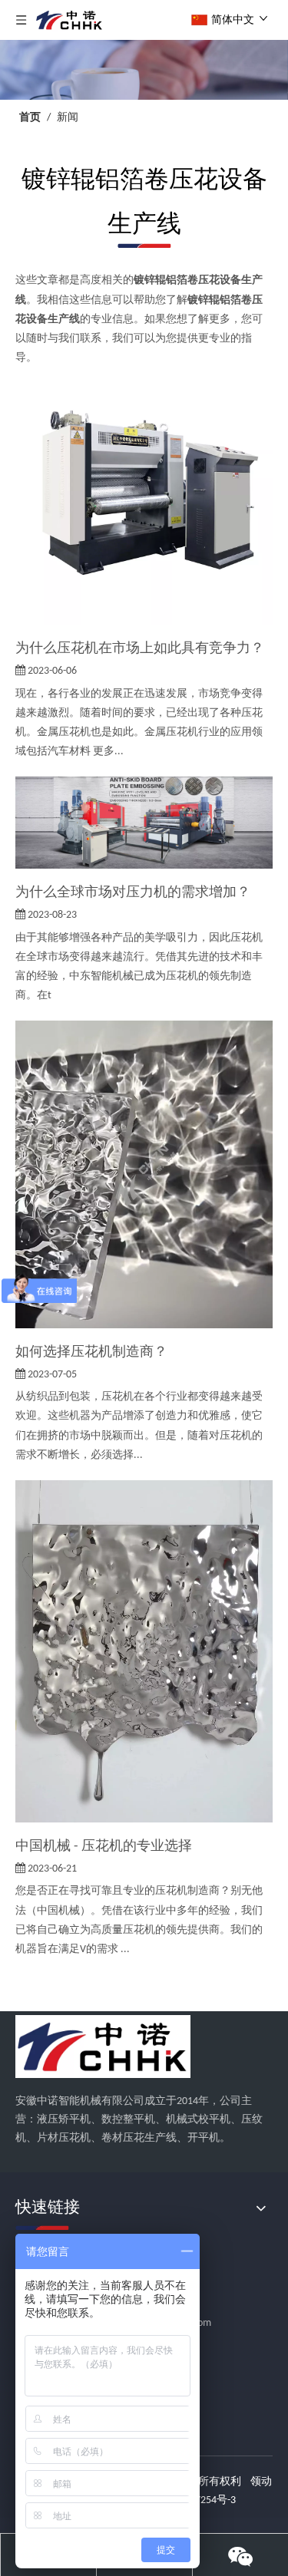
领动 (261, 2482)
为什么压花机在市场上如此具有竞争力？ (140, 649)
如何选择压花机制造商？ (91, 1352)
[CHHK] (103, 2047)
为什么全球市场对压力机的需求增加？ (133, 893)
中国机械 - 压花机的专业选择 (104, 1847)
